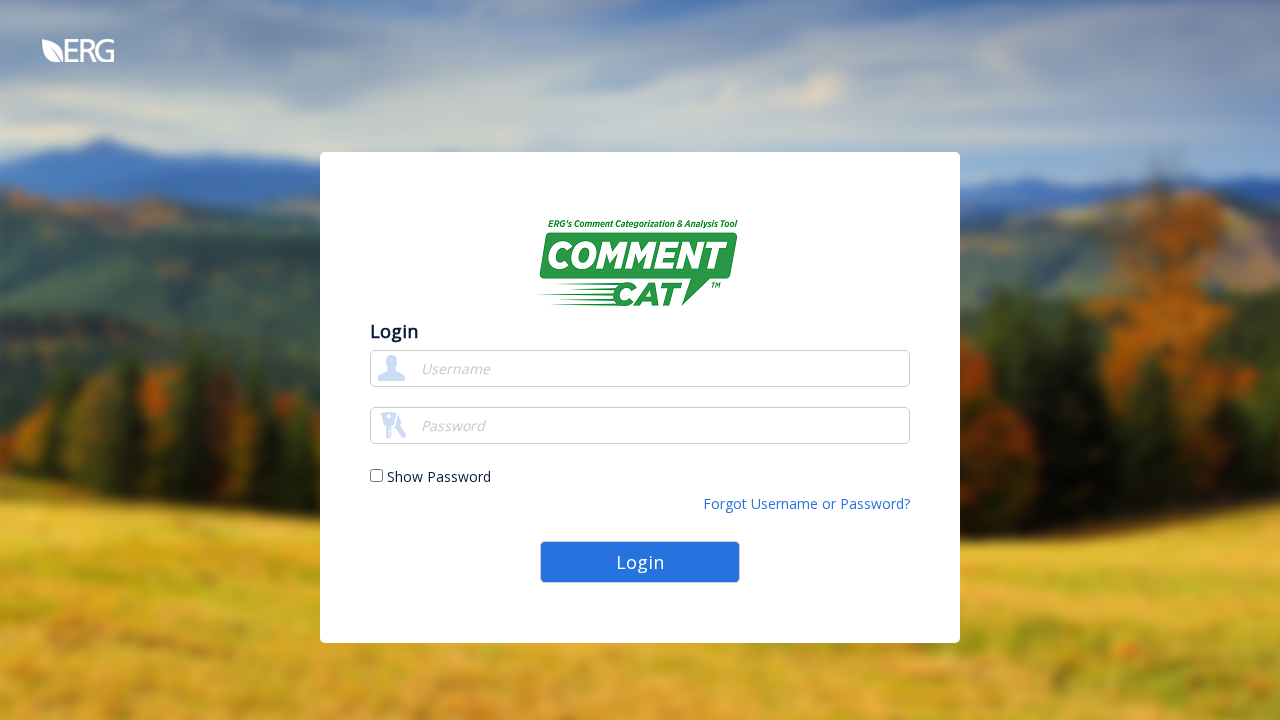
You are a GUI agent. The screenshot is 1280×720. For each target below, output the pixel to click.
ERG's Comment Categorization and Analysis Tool (640, 262)
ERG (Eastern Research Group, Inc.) (171, 50)
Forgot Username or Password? (806, 503)
